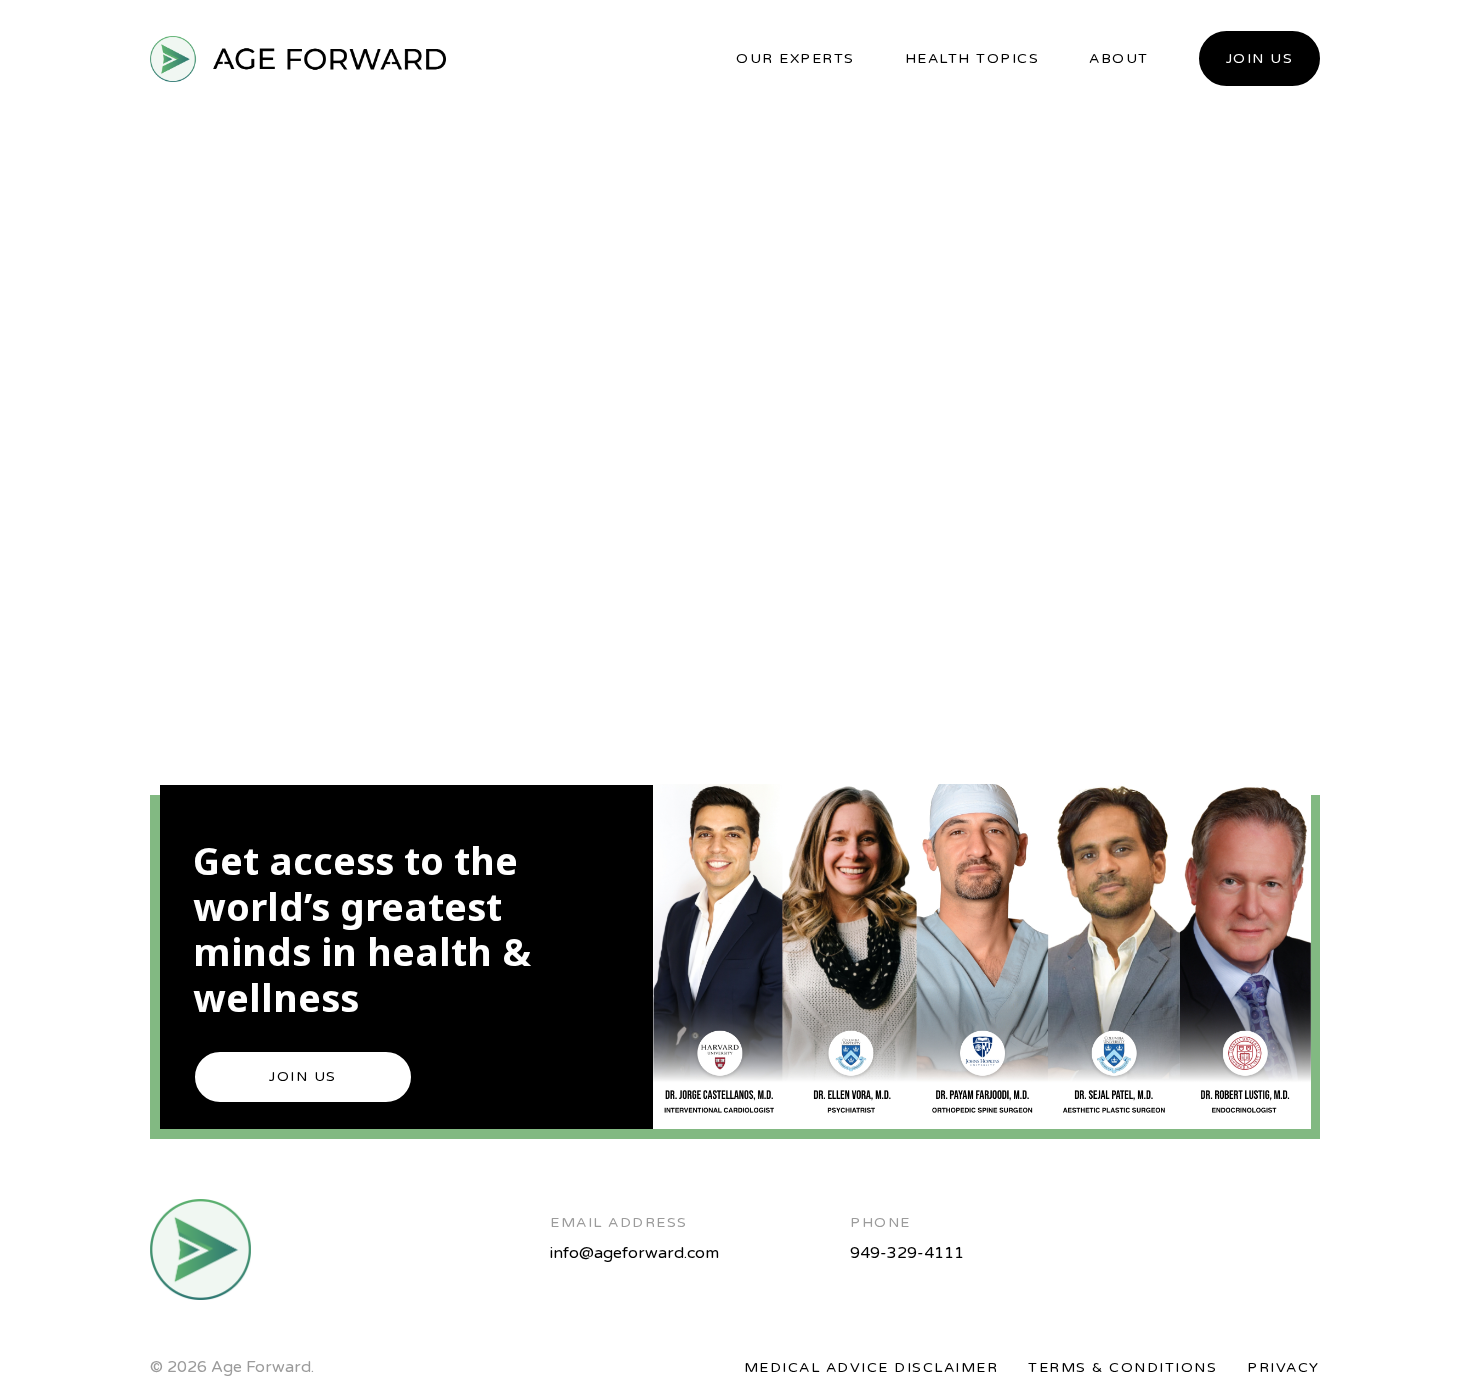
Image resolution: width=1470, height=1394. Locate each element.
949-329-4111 (907, 1253)
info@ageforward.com (634, 1253)
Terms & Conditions (1122, 1367)
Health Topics (972, 58)
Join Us (1260, 58)
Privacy (1283, 1367)
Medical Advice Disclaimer (871, 1367)
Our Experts (795, 58)
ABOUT (1119, 58)
